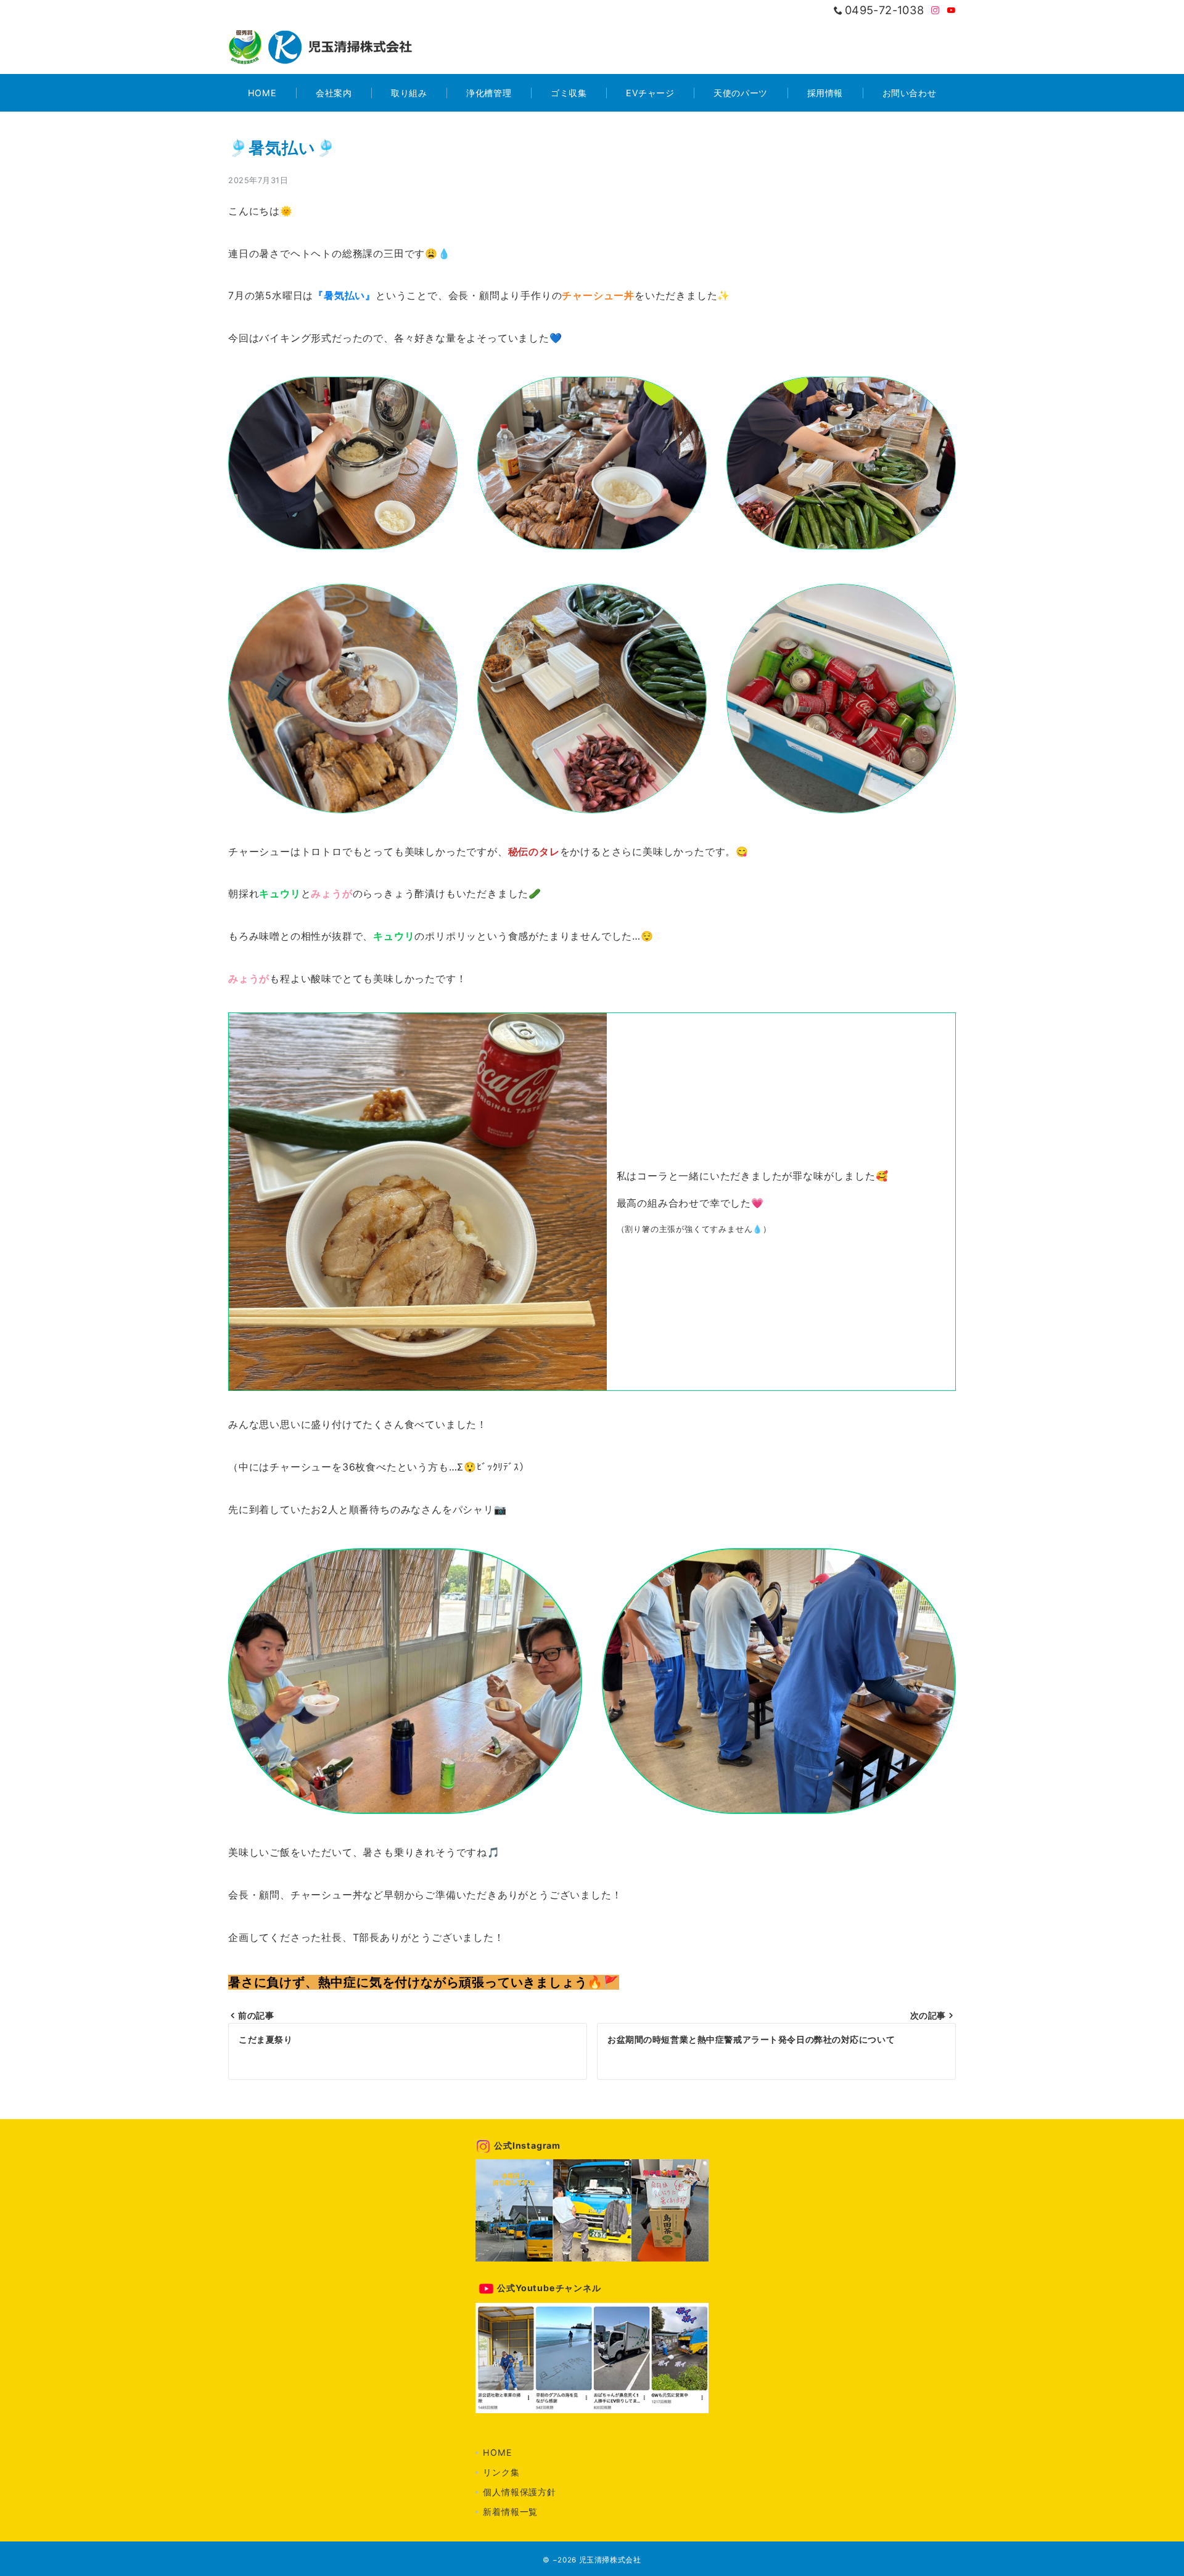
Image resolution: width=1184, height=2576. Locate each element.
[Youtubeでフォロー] (952, 11)
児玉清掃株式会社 (610, 2560)
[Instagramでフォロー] (935, 11)
